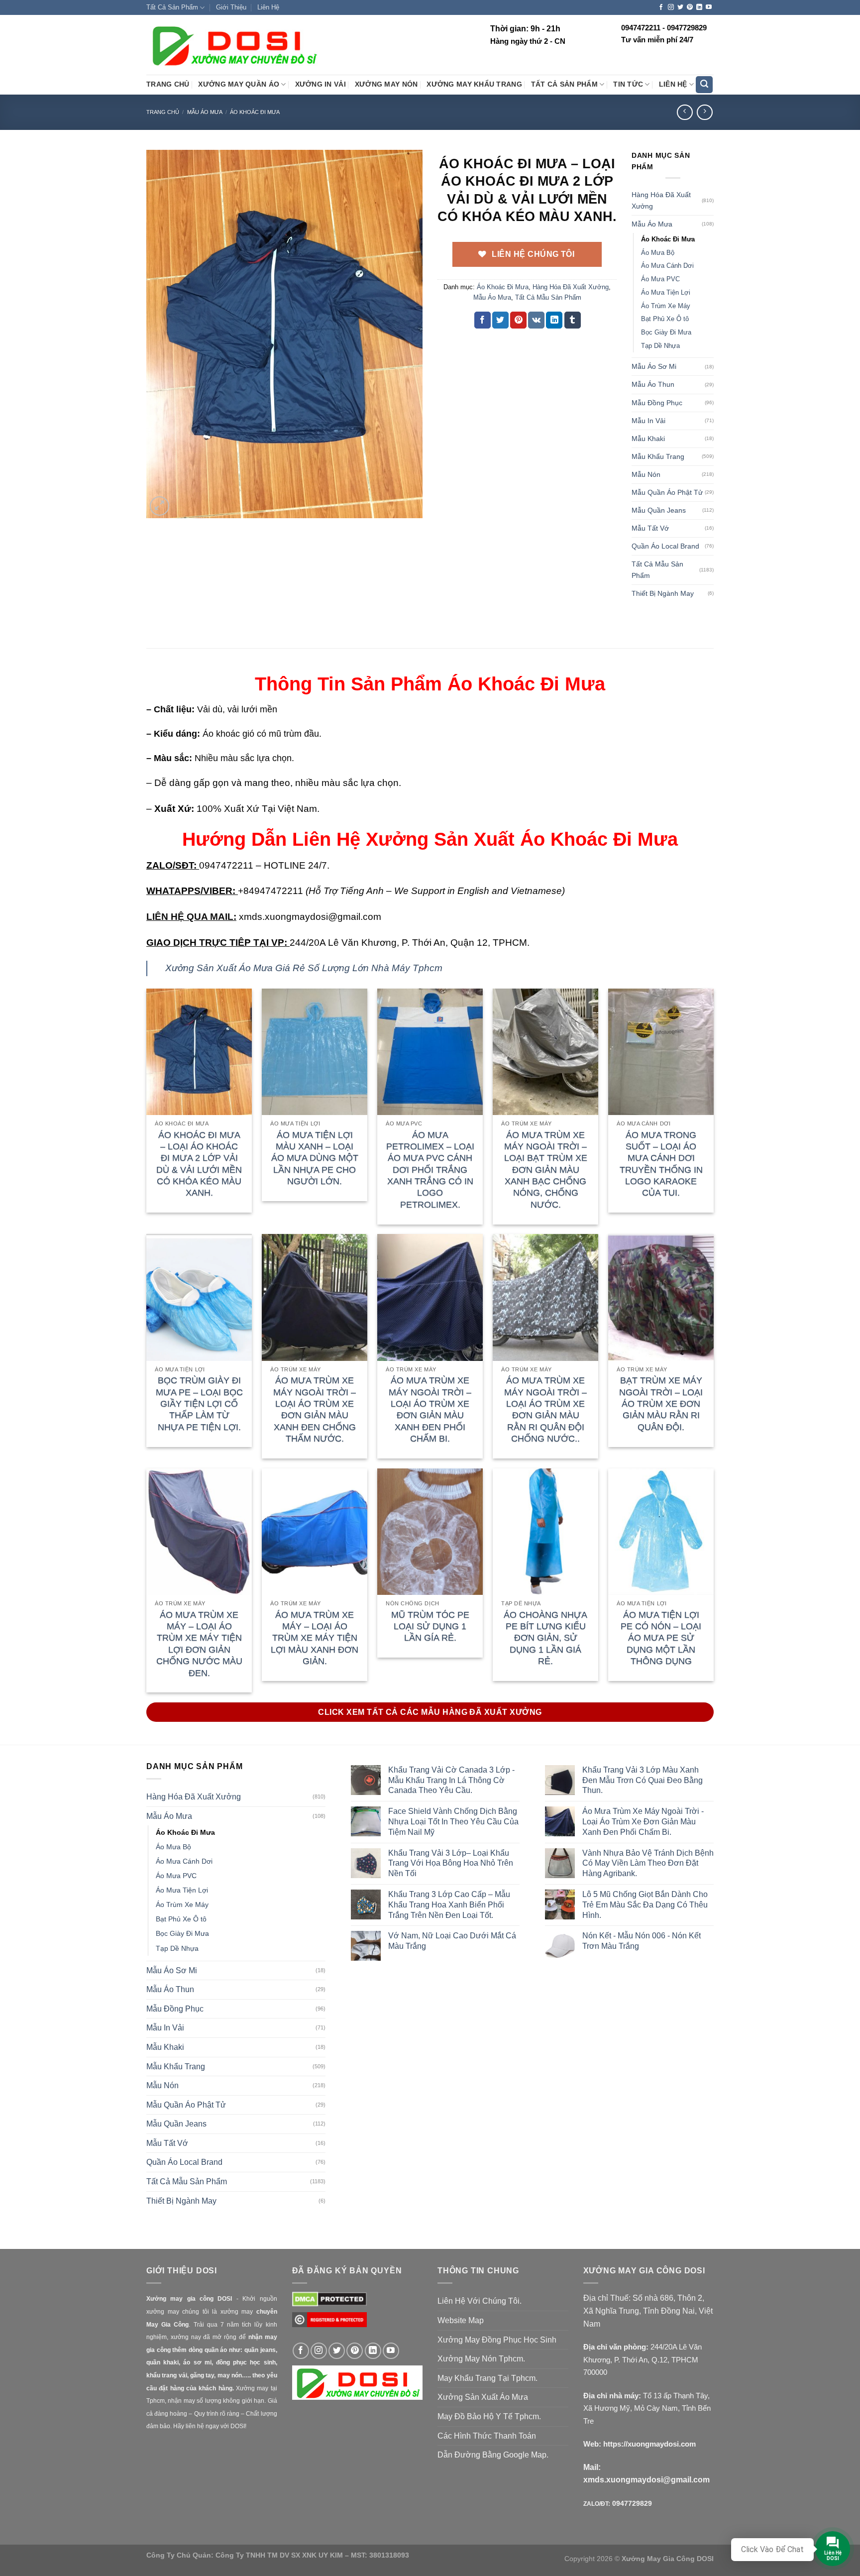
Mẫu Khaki (648, 439)
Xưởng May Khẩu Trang (474, 84)
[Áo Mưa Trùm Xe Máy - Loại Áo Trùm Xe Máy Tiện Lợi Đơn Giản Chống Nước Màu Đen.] (199, 1532)
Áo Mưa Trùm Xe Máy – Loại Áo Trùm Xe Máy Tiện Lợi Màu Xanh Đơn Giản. (315, 1638)
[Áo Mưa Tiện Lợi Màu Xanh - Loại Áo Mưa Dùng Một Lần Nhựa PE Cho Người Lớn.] (315, 1052)
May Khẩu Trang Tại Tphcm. (487, 2378)
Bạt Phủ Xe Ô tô (665, 319)
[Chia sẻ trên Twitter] (500, 320)
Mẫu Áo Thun (653, 384)
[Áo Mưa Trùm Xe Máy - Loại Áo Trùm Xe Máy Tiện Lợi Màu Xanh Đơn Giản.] (315, 1532)
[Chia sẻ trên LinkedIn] (554, 320)
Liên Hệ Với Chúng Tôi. (480, 2301)
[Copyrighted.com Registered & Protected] (329, 2324)
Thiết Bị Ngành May (663, 593)
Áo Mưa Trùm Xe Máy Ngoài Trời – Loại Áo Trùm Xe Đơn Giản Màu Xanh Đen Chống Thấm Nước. (315, 1409)
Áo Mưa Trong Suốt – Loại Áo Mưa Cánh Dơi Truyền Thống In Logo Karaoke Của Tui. (661, 1164)
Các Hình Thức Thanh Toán (487, 2436)
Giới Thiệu (231, 7)
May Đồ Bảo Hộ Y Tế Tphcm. (489, 2416)
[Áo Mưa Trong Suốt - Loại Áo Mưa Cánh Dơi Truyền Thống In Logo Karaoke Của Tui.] (661, 1052)
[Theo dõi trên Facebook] (661, 7)
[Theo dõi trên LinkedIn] (699, 7)
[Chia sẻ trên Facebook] (483, 320)
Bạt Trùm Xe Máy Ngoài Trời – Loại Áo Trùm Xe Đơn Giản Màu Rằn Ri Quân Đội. (661, 1404)
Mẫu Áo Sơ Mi (654, 366)
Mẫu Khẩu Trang (658, 456)
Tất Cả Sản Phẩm (172, 7)
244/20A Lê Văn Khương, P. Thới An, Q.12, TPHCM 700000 (643, 2359)
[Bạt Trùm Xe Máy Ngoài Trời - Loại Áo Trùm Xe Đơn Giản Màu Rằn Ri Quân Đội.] (661, 1297)
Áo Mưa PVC (660, 279)
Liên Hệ (268, 7)
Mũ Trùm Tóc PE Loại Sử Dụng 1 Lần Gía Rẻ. (430, 1626)
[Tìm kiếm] (704, 85)
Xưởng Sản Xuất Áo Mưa (483, 2397)
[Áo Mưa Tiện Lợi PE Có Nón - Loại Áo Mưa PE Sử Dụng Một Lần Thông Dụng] (661, 1532)
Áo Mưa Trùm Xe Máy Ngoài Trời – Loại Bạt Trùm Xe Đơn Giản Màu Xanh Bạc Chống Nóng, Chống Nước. (546, 1170)
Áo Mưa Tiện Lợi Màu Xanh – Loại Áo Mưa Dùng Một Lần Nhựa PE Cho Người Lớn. (315, 1158)
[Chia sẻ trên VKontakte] (536, 320)
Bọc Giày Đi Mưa (666, 332)
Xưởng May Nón (386, 84)
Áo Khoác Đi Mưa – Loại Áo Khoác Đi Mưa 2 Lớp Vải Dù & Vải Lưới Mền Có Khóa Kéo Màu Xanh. (199, 1164)
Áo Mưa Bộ (658, 253)
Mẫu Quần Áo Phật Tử (667, 492)
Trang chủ (163, 112)
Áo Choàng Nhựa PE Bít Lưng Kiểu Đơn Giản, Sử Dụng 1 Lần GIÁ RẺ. (545, 1638)
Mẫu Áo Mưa (205, 112)
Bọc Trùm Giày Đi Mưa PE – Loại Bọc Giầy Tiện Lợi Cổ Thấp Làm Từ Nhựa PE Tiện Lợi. (199, 1404)
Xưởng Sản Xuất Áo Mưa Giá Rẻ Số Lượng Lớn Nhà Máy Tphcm (304, 968)
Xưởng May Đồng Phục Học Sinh (497, 2340)
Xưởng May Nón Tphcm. (481, 2359)
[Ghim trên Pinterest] (518, 320)
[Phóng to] (160, 506)
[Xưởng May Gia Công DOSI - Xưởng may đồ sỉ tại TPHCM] (233, 45)
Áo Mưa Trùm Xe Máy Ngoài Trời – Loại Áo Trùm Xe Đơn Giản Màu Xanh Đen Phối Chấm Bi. (430, 1409)
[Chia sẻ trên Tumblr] (573, 320)
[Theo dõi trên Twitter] (680, 7)
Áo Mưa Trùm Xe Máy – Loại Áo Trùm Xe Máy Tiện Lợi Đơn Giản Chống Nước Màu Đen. (199, 1644)
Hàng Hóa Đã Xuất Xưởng (571, 287)
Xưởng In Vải (321, 84)
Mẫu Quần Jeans (659, 510)
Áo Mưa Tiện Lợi (666, 292)
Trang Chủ (168, 84)
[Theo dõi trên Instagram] (671, 7)
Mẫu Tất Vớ (650, 528)
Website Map (461, 2320)
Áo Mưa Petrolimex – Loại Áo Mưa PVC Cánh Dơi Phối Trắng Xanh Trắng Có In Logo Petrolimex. (430, 1170)
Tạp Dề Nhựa (660, 346)
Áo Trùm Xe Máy (666, 306)
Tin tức (628, 84)
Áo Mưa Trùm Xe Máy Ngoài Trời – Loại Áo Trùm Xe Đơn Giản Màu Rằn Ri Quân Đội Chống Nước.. (545, 1409)
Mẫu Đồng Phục (657, 403)
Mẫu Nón (646, 474)
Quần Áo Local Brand (665, 546)
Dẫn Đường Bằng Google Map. (493, 2455)
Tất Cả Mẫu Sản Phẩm (548, 297)
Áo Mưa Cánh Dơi (667, 266)
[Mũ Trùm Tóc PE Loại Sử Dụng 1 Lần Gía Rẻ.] (430, 1532)
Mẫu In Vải (648, 421)
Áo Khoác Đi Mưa (255, 112)
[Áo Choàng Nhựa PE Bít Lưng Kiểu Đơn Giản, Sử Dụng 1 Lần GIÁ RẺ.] (545, 1532)
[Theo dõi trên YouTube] (709, 7)
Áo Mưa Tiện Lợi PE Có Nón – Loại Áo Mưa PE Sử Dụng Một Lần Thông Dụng (661, 1638)
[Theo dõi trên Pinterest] (690, 7)
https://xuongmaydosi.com (649, 2444)
